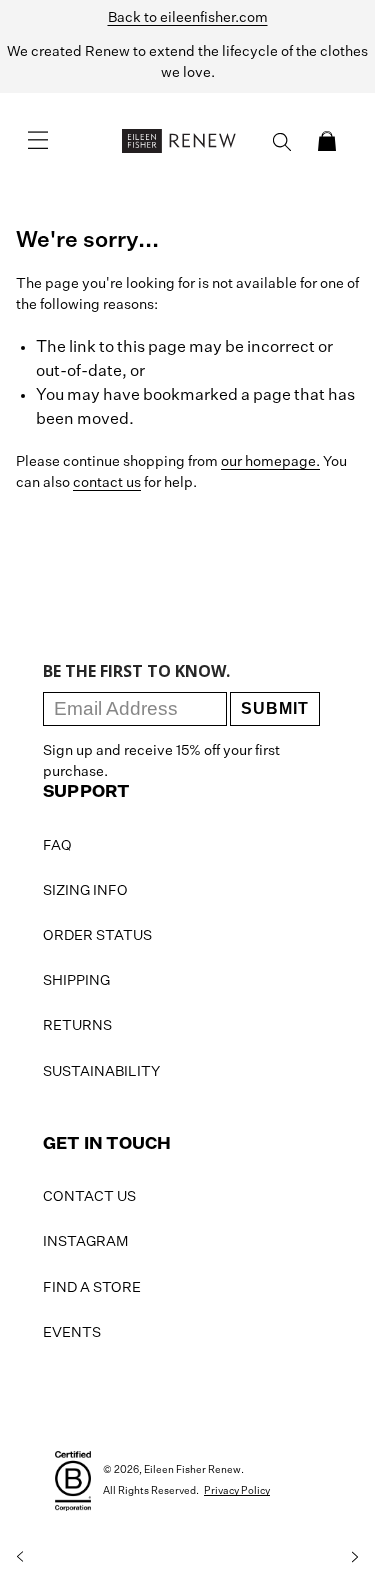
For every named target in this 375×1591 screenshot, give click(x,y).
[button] (327, 141)
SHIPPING (76, 981)
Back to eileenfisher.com (188, 18)
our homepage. (270, 462)
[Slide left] (20, 1557)
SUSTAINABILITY (101, 1072)
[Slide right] (355, 1557)
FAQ (57, 846)
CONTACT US (89, 1197)
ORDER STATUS (97, 936)
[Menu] (38, 141)
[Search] (282, 142)
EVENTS (72, 1333)
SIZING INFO (85, 891)
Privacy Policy (237, 1491)
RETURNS (77, 1026)
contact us (107, 483)
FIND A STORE (92, 1288)
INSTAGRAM (85, 1242)
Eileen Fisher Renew (192, 1470)
